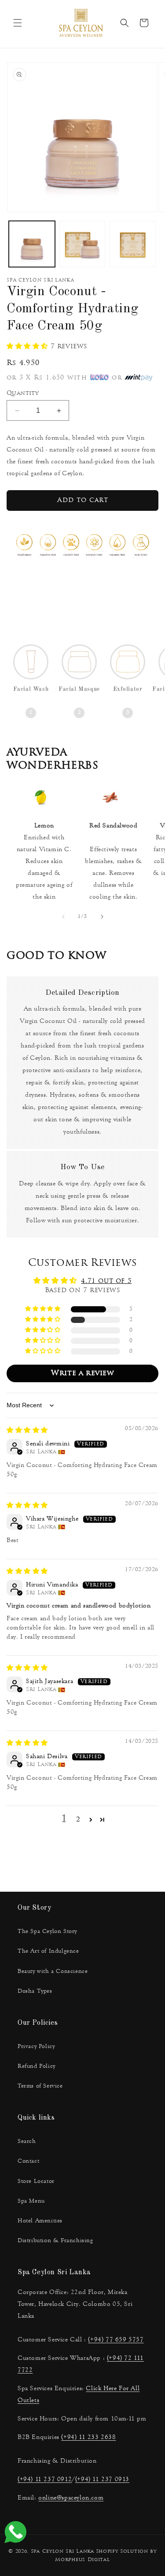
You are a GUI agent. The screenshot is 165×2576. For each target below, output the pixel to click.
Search (27, 2141)
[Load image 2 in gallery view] (82, 244)
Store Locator (36, 2181)
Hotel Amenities (40, 2221)
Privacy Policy (36, 2046)
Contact (28, 2161)
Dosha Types (35, 1991)
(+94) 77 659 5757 (116, 2339)
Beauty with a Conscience (53, 1971)
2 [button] (78, 1820)
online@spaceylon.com (71, 2498)
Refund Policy (37, 2066)
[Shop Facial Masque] (79, 665)
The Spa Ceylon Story (47, 1931)
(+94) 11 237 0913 (102, 2479)
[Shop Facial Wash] (31, 665)
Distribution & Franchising (55, 2240)
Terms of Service (40, 2086)
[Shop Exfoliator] (128, 665)
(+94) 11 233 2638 (88, 2437)
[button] (18, 23)
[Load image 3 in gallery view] (133, 244)
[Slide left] (63, 917)
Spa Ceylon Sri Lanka (62, 2552)
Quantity (22, 393)
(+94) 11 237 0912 (45, 2479)
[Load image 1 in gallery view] (32, 244)
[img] (27, 1431)
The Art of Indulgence (48, 1951)
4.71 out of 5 (106, 1281)
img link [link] (41, 798)
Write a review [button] (82, 1373)
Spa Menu (31, 2201)
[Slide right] (102, 917)
